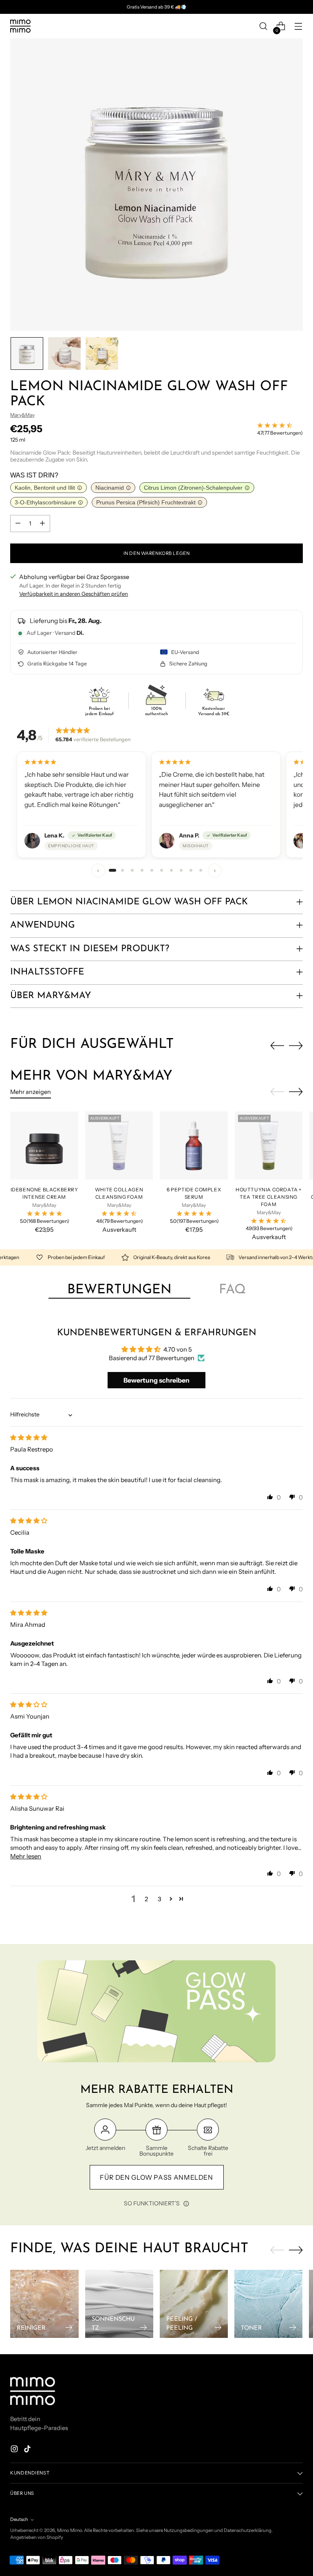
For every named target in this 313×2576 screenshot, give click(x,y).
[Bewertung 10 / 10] (201, 870)
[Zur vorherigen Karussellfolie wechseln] (277, 1046)
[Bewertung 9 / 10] (191, 870)
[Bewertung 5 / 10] (152, 870)
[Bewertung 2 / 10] (122, 870)
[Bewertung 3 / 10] (132, 870)
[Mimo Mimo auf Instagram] (15, 2450)
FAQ (232, 1290)
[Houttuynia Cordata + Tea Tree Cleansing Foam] (269, 1146)
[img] (29, 1437)
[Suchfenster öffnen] (263, 26)
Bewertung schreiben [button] (156, 1380)
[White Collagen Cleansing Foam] (119, 1146)
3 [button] (160, 1899)
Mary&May (22, 415)
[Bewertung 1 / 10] (112, 870)
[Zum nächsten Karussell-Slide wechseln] (296, 1045)
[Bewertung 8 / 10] (181, 870)
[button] (270, 1497)
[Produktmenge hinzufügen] (42, 524)
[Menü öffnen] (299, 26)
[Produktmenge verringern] (18, 524)
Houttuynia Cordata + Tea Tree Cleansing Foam (269, 1197)
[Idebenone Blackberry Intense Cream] (44, 1146)
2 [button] (146, 1899)
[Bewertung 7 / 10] (171, 870)
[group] (156, 805)
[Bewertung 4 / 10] (142, 870)
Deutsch (19, 2519)
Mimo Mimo (69, 2530)
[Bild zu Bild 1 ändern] (27, 353)
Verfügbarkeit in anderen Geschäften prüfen (74, 594)
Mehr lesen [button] (26, 1856)
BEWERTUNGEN (119, 1290)
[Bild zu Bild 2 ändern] (64, 353)
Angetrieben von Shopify (37, 2537)
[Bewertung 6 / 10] (161, 870)
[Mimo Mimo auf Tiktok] (28, 2450)
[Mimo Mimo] (20, 26)
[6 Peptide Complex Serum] (194, 1146)
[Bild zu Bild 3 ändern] (102, 353)
